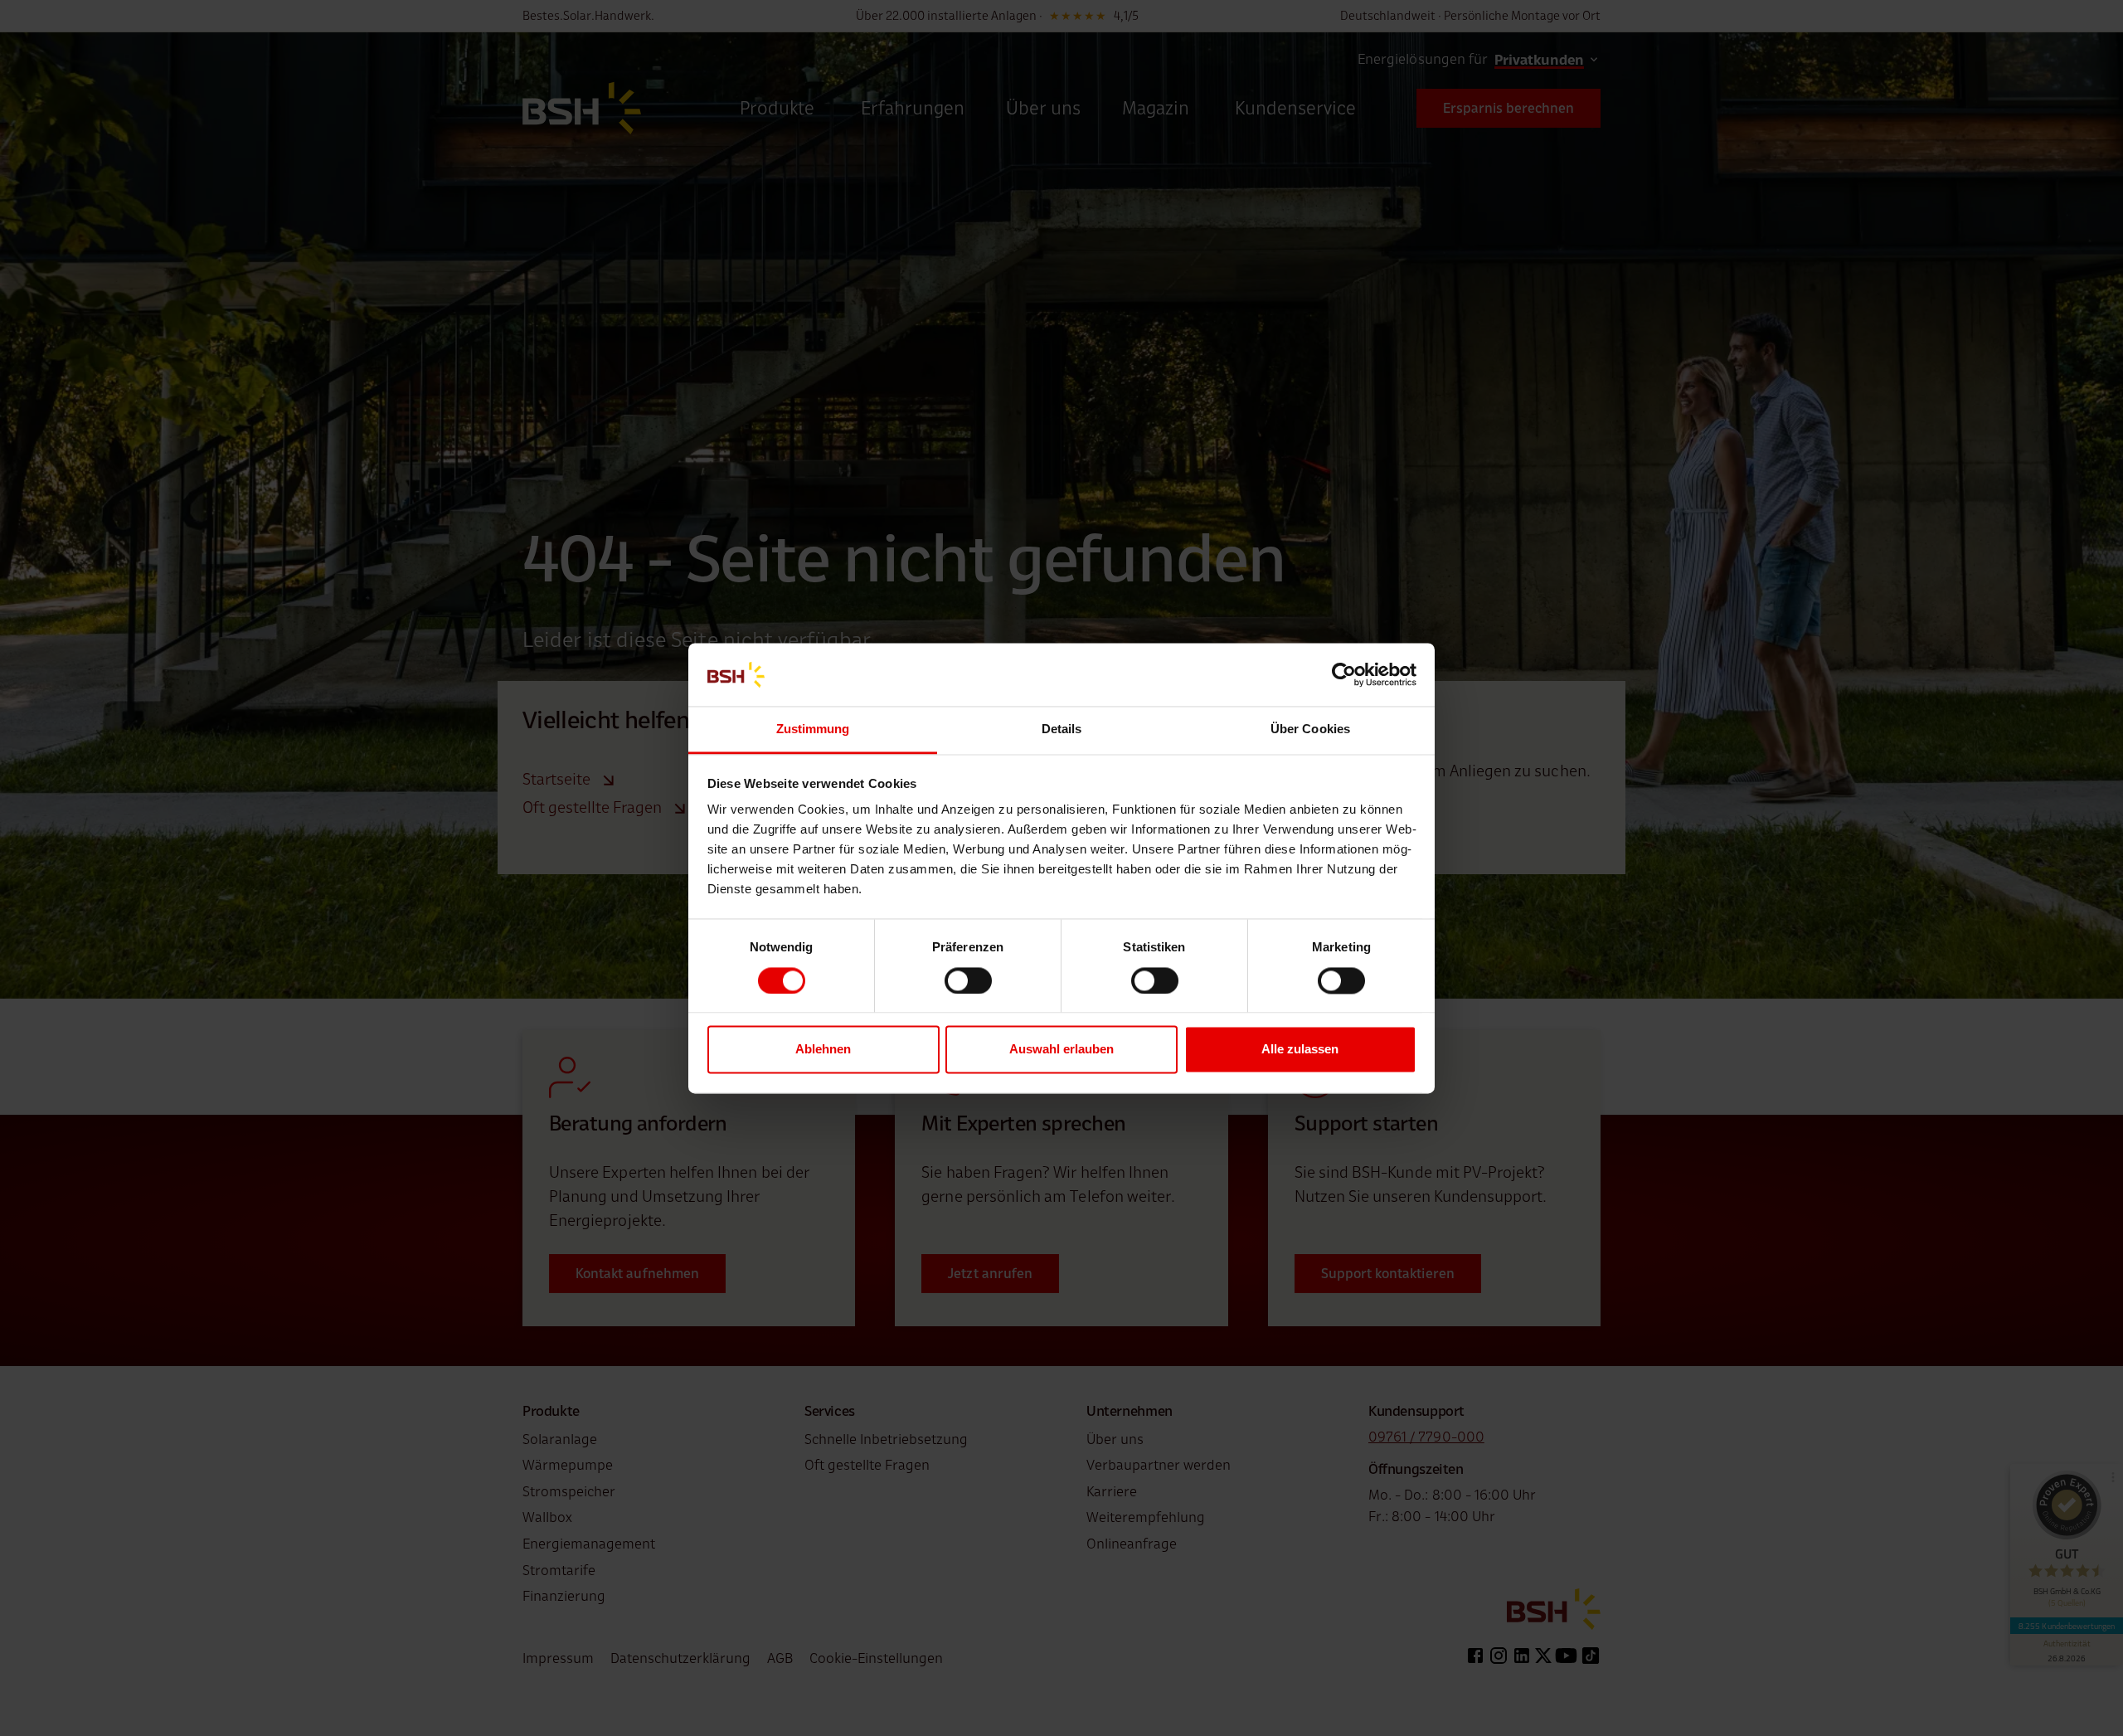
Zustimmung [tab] (813, 729)
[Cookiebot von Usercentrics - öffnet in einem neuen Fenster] (1344, 674)
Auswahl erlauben (1061, 1050)
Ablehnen (823, 1050)
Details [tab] (1062, 729)
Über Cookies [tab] (1310, 729)
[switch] (968, 980)
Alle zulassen (1300, 1050)
